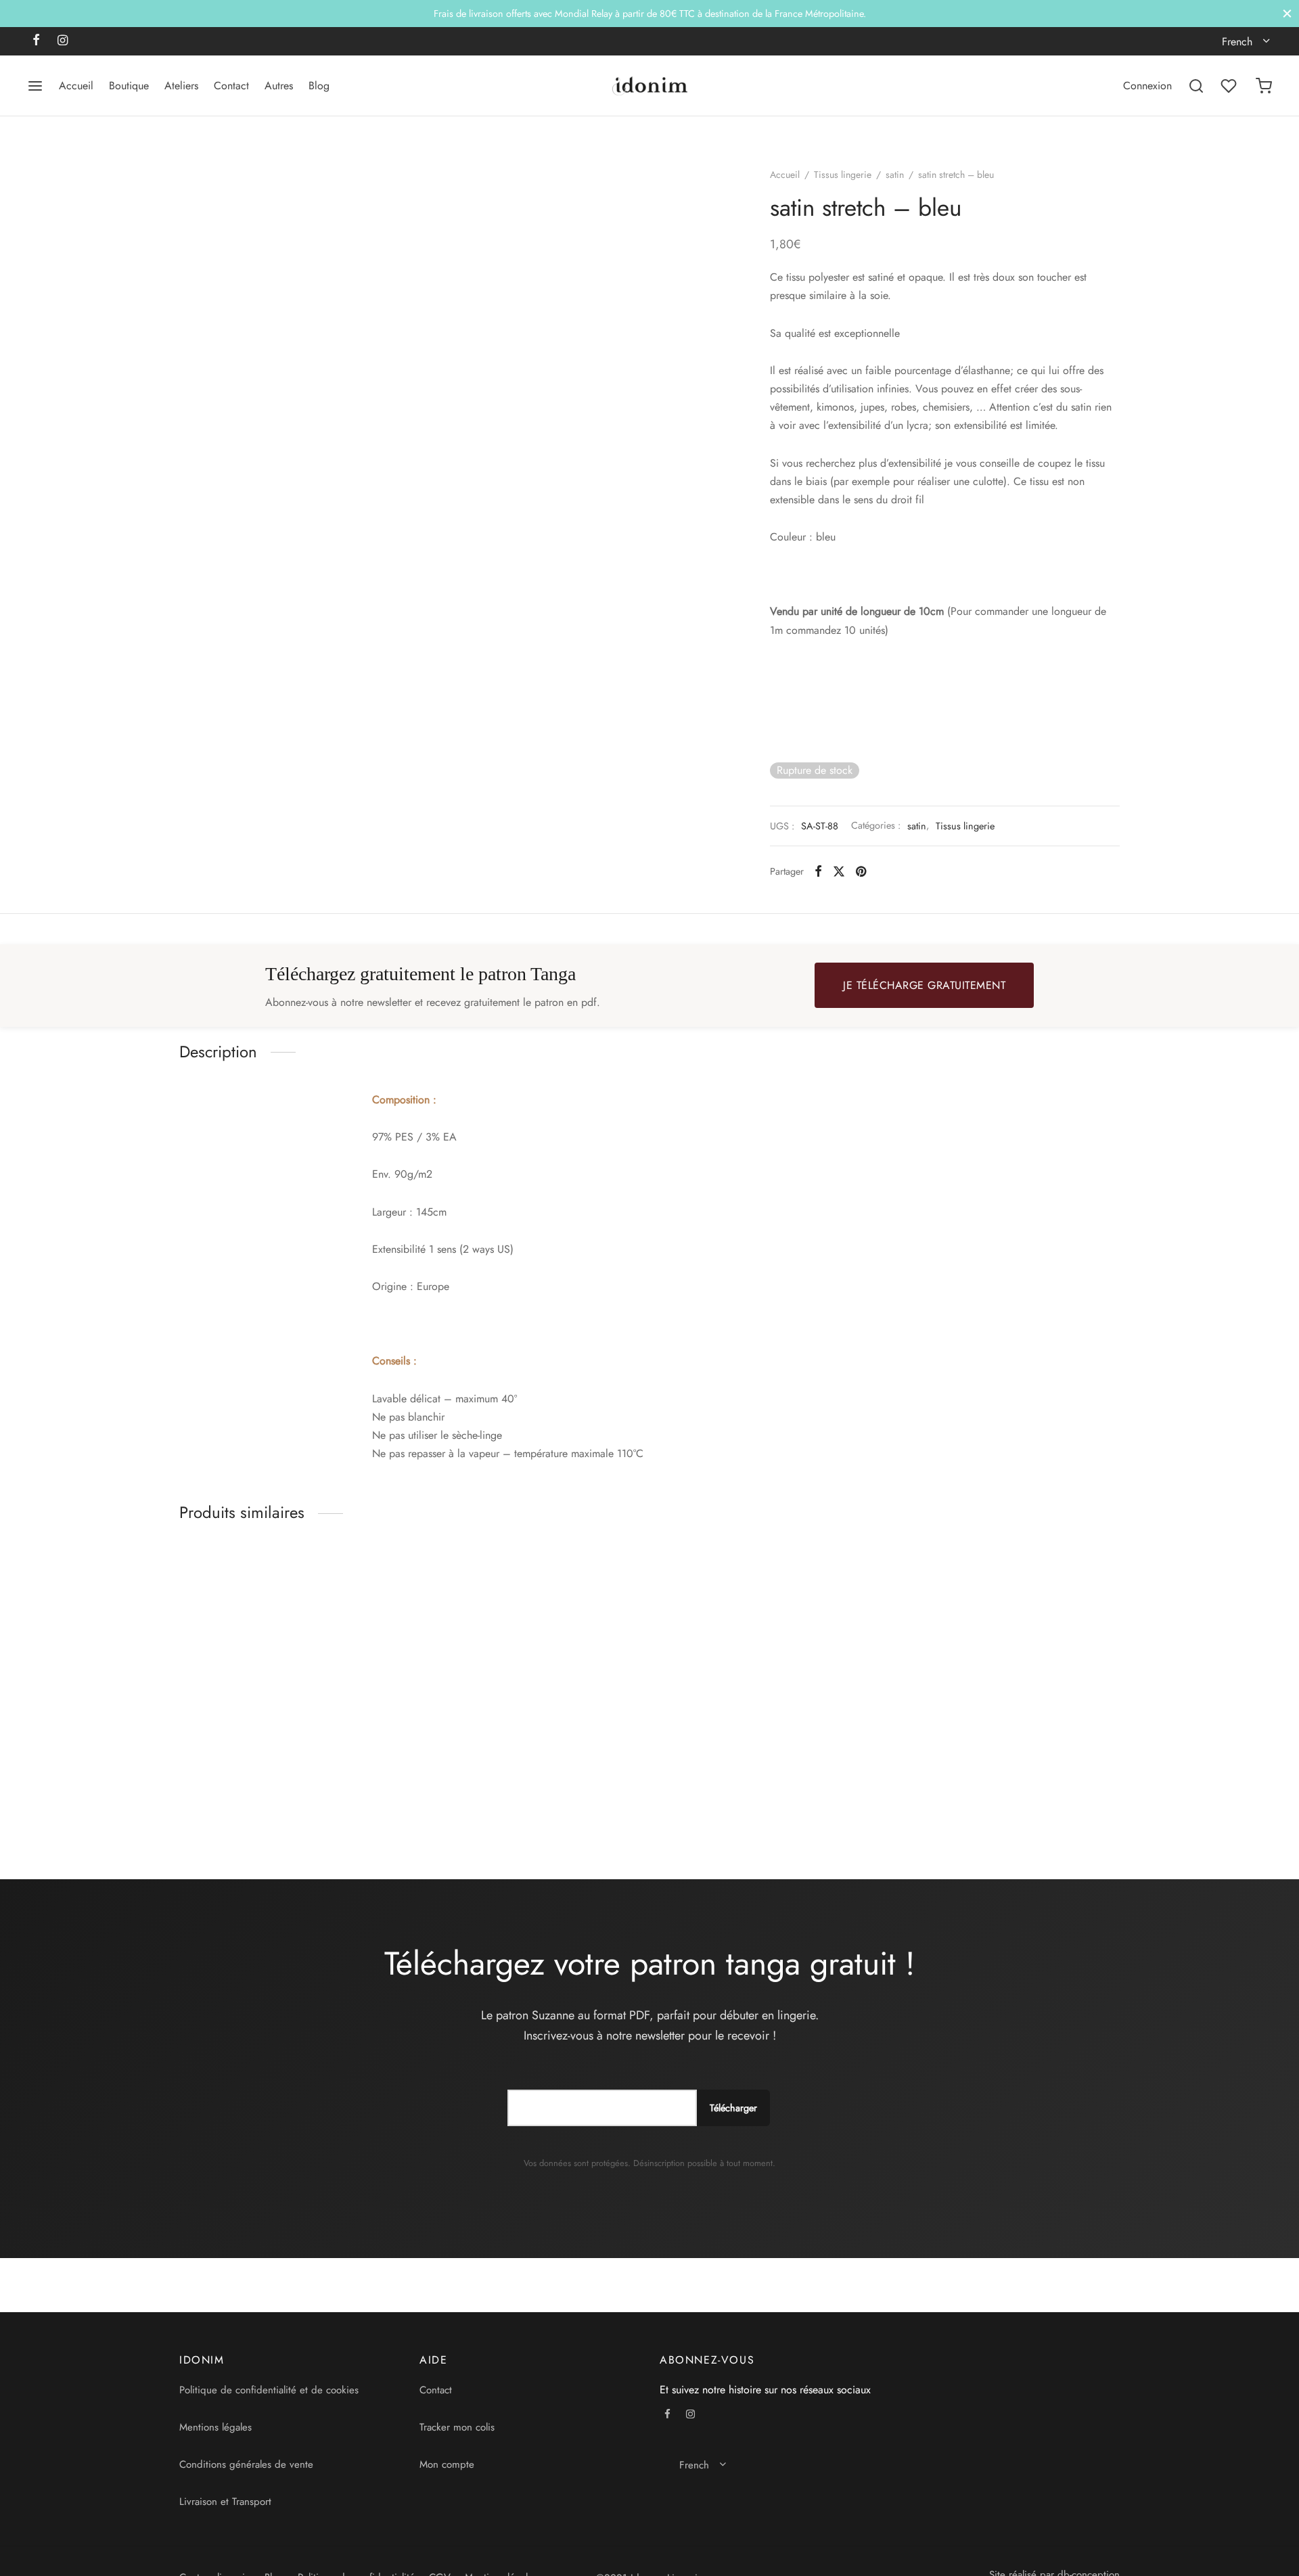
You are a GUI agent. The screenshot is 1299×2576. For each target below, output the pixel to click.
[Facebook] (36, 41)
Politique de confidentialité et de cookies (269, 2390)
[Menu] (35, 86)
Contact (231, 86)
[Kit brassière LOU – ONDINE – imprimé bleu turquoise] (770, 1664)
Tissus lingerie (843, 175)
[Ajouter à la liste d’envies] (394, 1791)
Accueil (76, 86)
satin (895, 175)
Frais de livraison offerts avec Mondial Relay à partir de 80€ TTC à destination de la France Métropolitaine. (650, 14)
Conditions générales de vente (246, 2464)
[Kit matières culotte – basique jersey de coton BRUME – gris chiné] (1010, 1664)
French (1237, 42)
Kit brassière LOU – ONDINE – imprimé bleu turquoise (753, 1797)
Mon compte (447, 2464)
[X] (839, 871)
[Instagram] (63, 41)
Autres (279, 86)
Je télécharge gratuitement (924, 985)
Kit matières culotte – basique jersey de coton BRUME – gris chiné (990, 1797)
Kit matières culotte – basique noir (498, 1791)
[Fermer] (1287, 13)
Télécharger (733, 2108)
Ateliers (181, 86)
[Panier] (1264, 86)
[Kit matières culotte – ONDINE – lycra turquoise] (289, 1664)
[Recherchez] (1196, 86)
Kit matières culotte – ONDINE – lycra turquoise (269, 1797)
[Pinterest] (861, 871)
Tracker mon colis (457, 2427)
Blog (319, 86)
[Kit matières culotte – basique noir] (529, 1664)
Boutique (129, 86)
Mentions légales (215, 2427)
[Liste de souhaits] (1230, 86)
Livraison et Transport (225, 2502)
